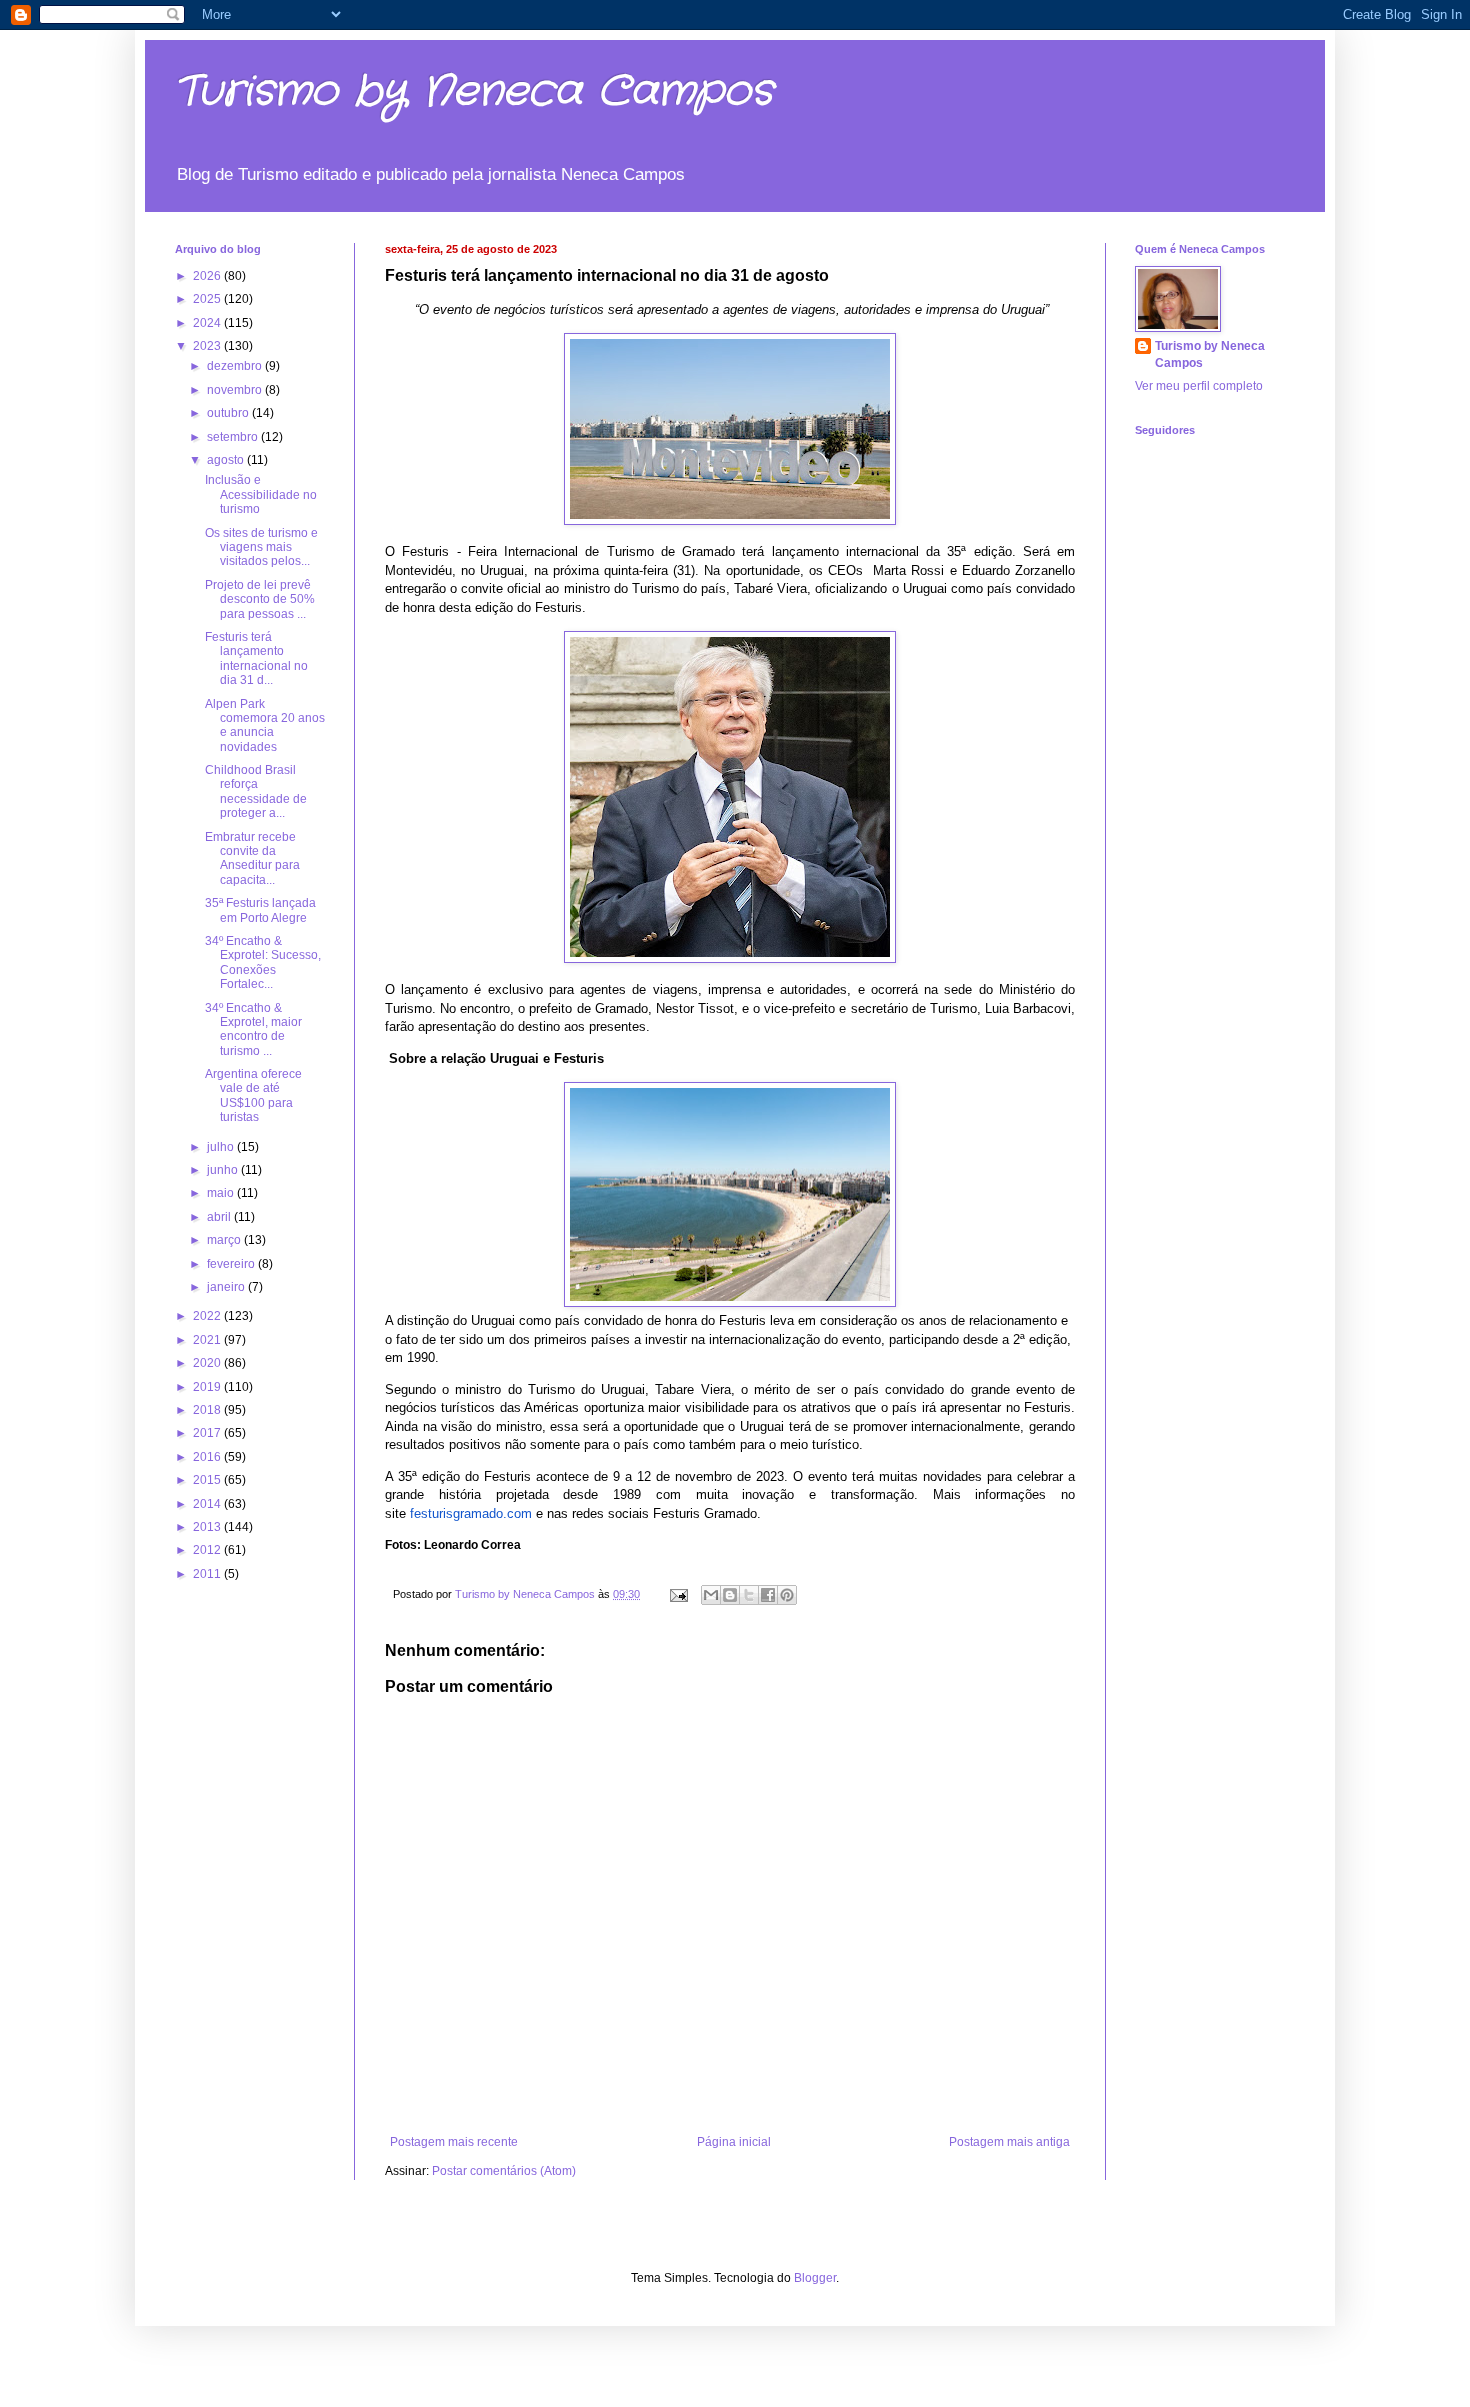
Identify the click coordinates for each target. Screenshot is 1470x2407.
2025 (208, 299)
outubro (229, 413)
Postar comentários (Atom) (504, 2171)
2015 (208, 1480)
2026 (208, 276)
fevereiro (232, 1264)
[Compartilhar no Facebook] (768, 1595)
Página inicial (734, 2142)
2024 (208, 323)
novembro (236, 390)
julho (222, 1147)
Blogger (815, 2278)
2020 (208, 1363)
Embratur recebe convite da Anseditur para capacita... (252, 858)
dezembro (236, 366)
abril (220, 1217)
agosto (227, 460)
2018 (208, 1410)
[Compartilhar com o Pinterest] (787, 1595)
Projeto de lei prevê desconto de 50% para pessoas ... (260, 599)
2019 (208, 1387)
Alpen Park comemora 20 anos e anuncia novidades (265, 725)
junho (224, 1170)
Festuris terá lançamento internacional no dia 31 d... (256, 658)
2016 (208, 1457)
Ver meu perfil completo (1199, 386)
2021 (208, 1340)
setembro (234, 437)
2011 (208, 1574)
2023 (208, 346)
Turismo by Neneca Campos (474, 92)
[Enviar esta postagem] (678, 1594)
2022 (208, 1316)
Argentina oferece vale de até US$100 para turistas (253, 1095)
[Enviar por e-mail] (711, 1595)
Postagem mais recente (454, 2142)
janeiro (227, 1287)
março (225, 1240)
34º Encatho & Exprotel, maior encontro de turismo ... (253, 1029)
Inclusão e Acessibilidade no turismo (261, 494)
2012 (208, 1550)
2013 (208, 1527)
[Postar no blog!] (730, 1595)
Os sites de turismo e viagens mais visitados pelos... (261, 547)
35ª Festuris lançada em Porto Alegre (260, 910)
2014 (208, 1504)
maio (222, 1193)
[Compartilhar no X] (749, 1595)
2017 (208, 1433)
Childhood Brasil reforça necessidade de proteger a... (256, 791)
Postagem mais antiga (1009, 2142)
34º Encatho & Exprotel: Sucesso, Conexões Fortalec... (263, 962)
